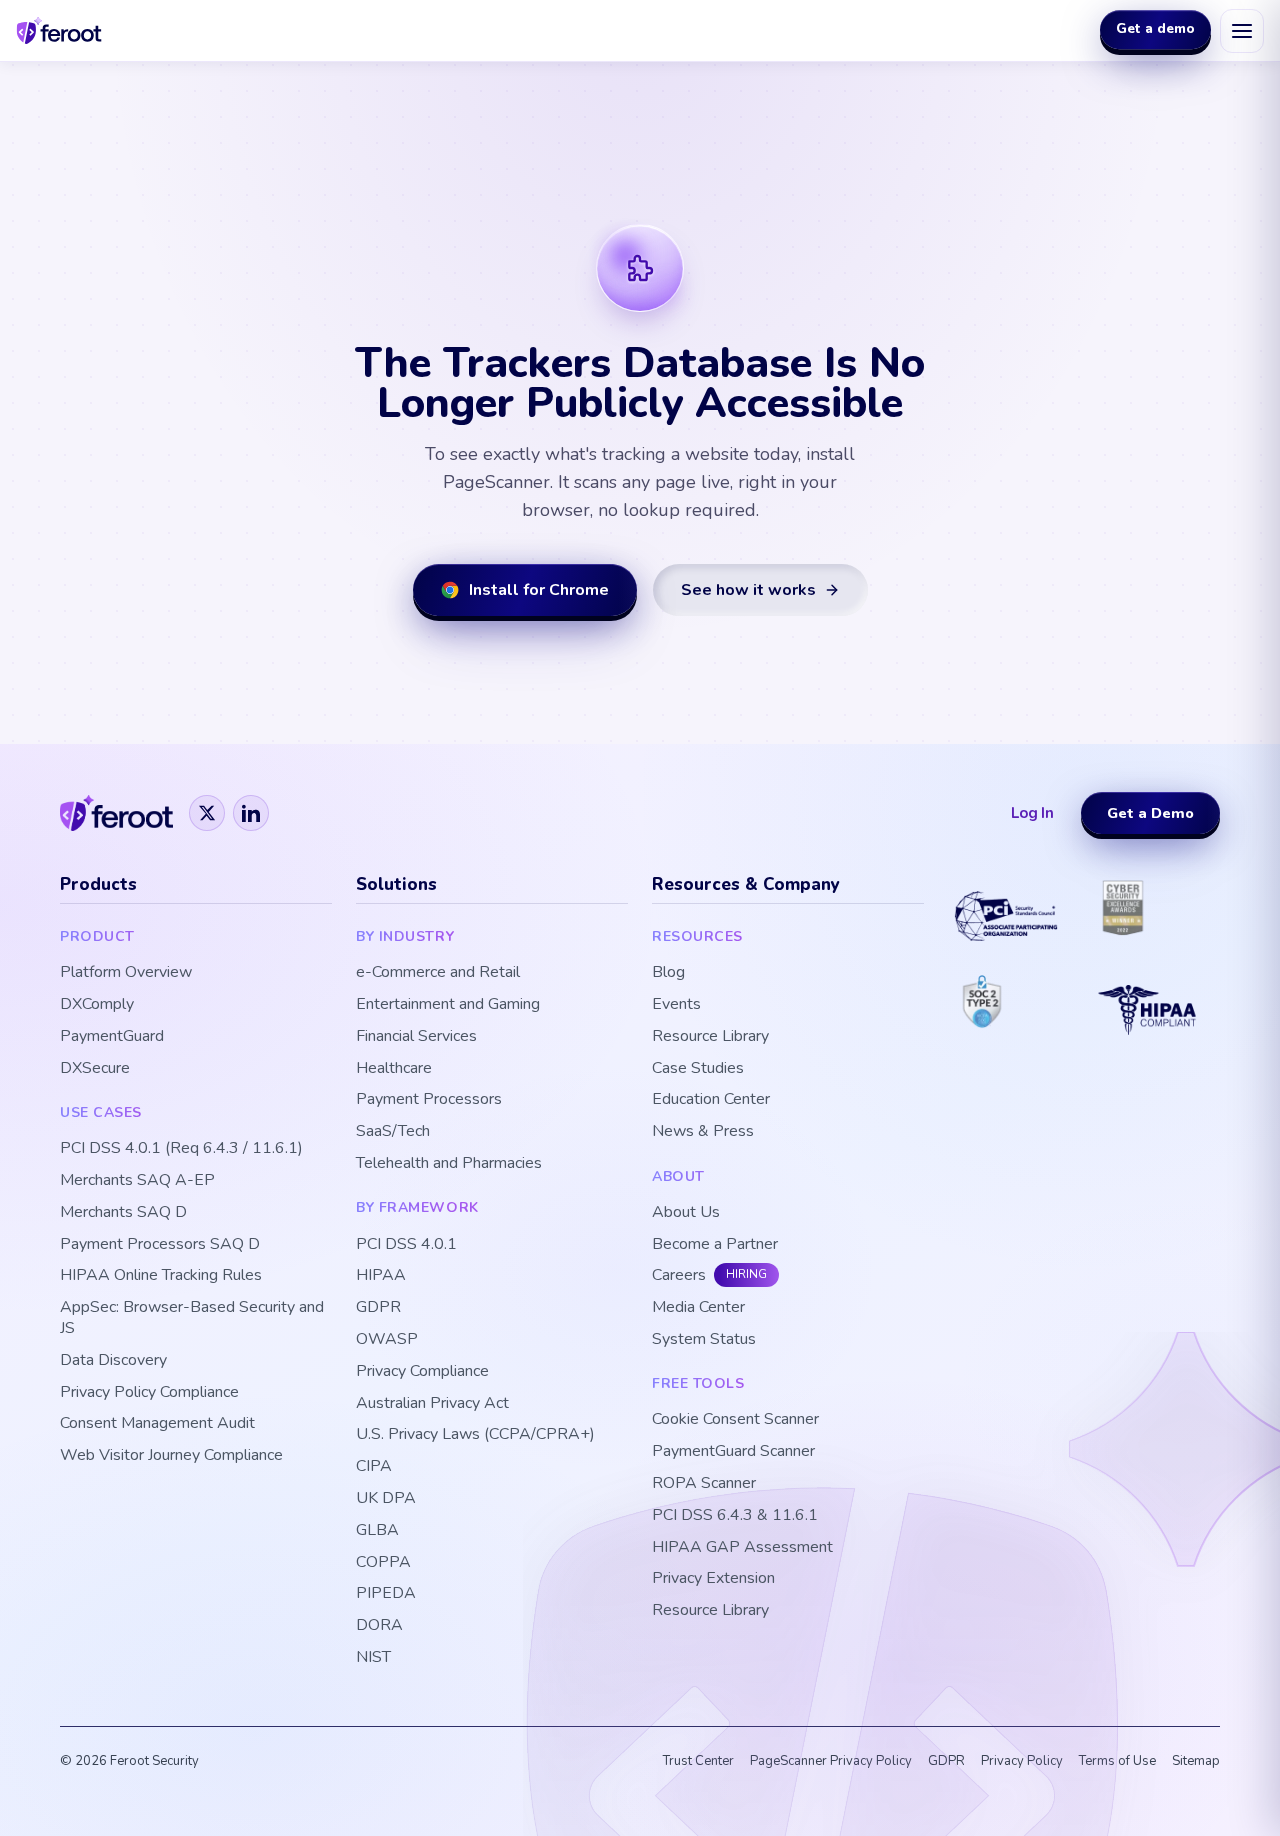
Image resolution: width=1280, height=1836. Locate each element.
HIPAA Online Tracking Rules (161, 1275)
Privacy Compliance (422, 1371)
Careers (679, 1275)
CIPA (374, 1466)
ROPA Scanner (704, 1483)
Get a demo (1155, 29)
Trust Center (698, 1761)
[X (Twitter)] (207, 813)
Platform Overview (126, 972)
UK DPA (386, 1498)
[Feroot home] (59, 30)
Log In (1032, 813)
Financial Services (416, 1036)
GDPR (378, 1307)
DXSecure (95, 1068)
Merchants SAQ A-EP (137, 1180)
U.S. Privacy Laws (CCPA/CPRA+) (475, 1434)
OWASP (387, 1339)
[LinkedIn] (251, 813)
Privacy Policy (1022, 1761)
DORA (379, 1625)
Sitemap (1196, 1761)
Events (676, 1004)
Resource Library (710, 1036)
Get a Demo (1150, 813)
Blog (668, 972)
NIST (373, 1657)
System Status (704, 1339)
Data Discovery (113, 1360)
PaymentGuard (112, 1036)
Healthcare (394, 1068)
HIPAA (381, 1275)
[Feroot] (116, 813)
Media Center (698, 1307)
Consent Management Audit (157, 1423)
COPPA (383, 1562)
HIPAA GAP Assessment (742, 1547)
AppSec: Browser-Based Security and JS (192, 1318)
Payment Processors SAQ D (160, 1244)
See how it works (748, 590)
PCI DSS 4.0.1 (406, 1244)
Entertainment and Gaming (448, 1004)
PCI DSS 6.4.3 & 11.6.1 (735, 1515)
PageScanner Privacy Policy (831, 1761)
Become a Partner (715, 1244)
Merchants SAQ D (123, 1212)
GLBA (377, 1530)
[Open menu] (1242, 31)
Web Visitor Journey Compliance (171, 1455)
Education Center (711, 1099)
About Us (686, 1212)
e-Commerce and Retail (438, 972)
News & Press (703, 1131)
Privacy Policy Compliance (149, 1392)
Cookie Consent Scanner (735, 1419)
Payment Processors (429, 1099)
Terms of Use (1117, 1761)
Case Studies (698, 1068)
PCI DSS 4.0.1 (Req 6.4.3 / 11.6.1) (181, 1148)
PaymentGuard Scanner (733, 1451)
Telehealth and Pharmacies (449, 1163)
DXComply (97, 1004)
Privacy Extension (713, 1578)
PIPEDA (386, 1593)
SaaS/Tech (393, 1131)
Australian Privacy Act (432, 1403)
